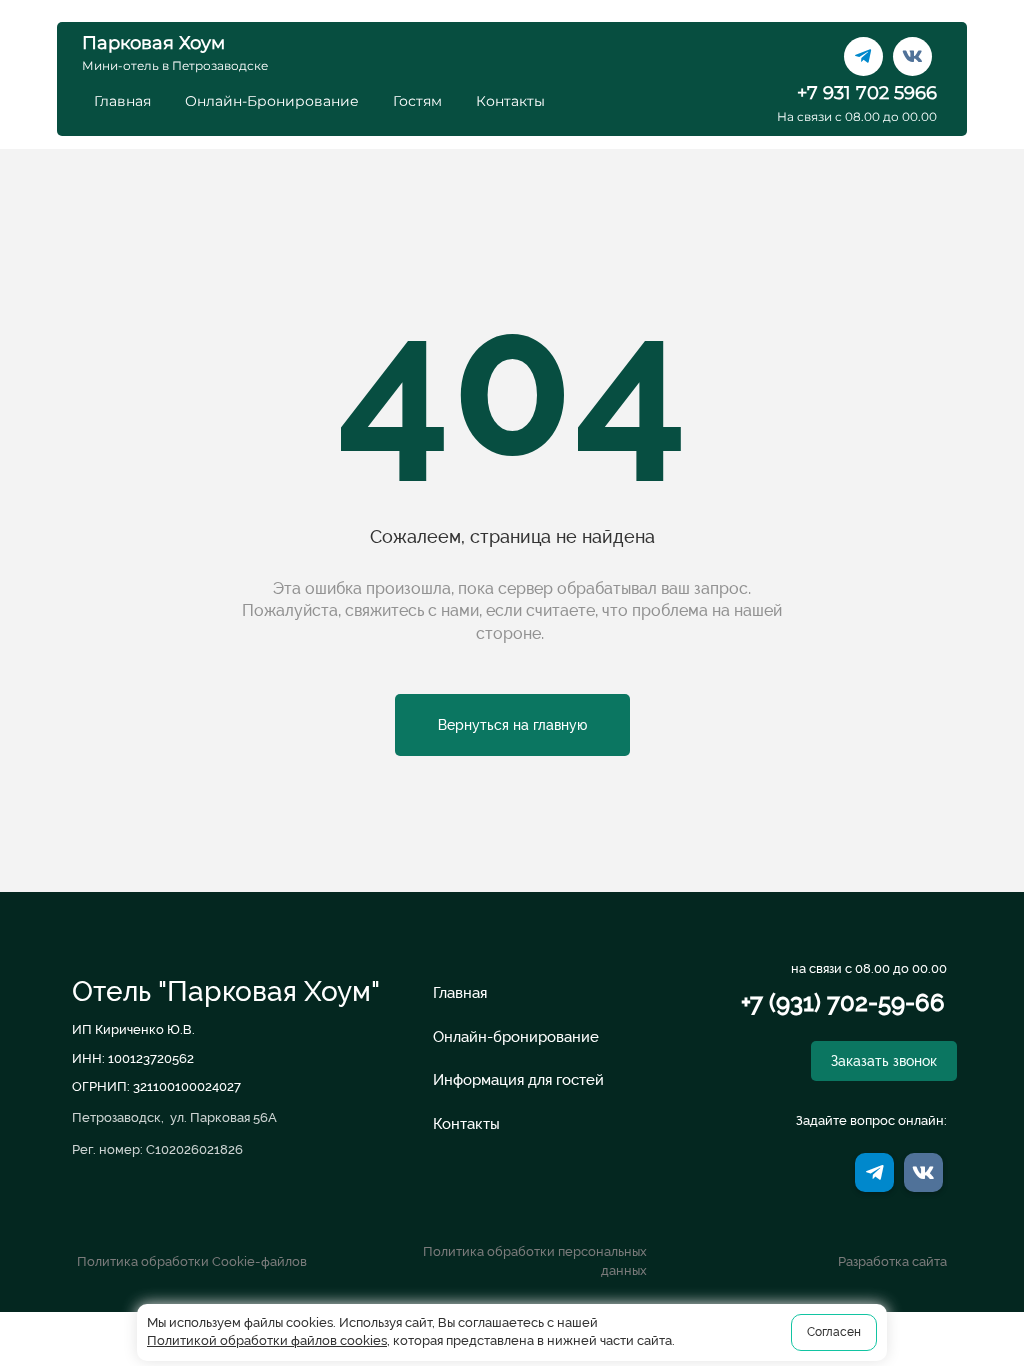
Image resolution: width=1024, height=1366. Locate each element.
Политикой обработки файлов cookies (267, 1340)
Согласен (834, 1332)
